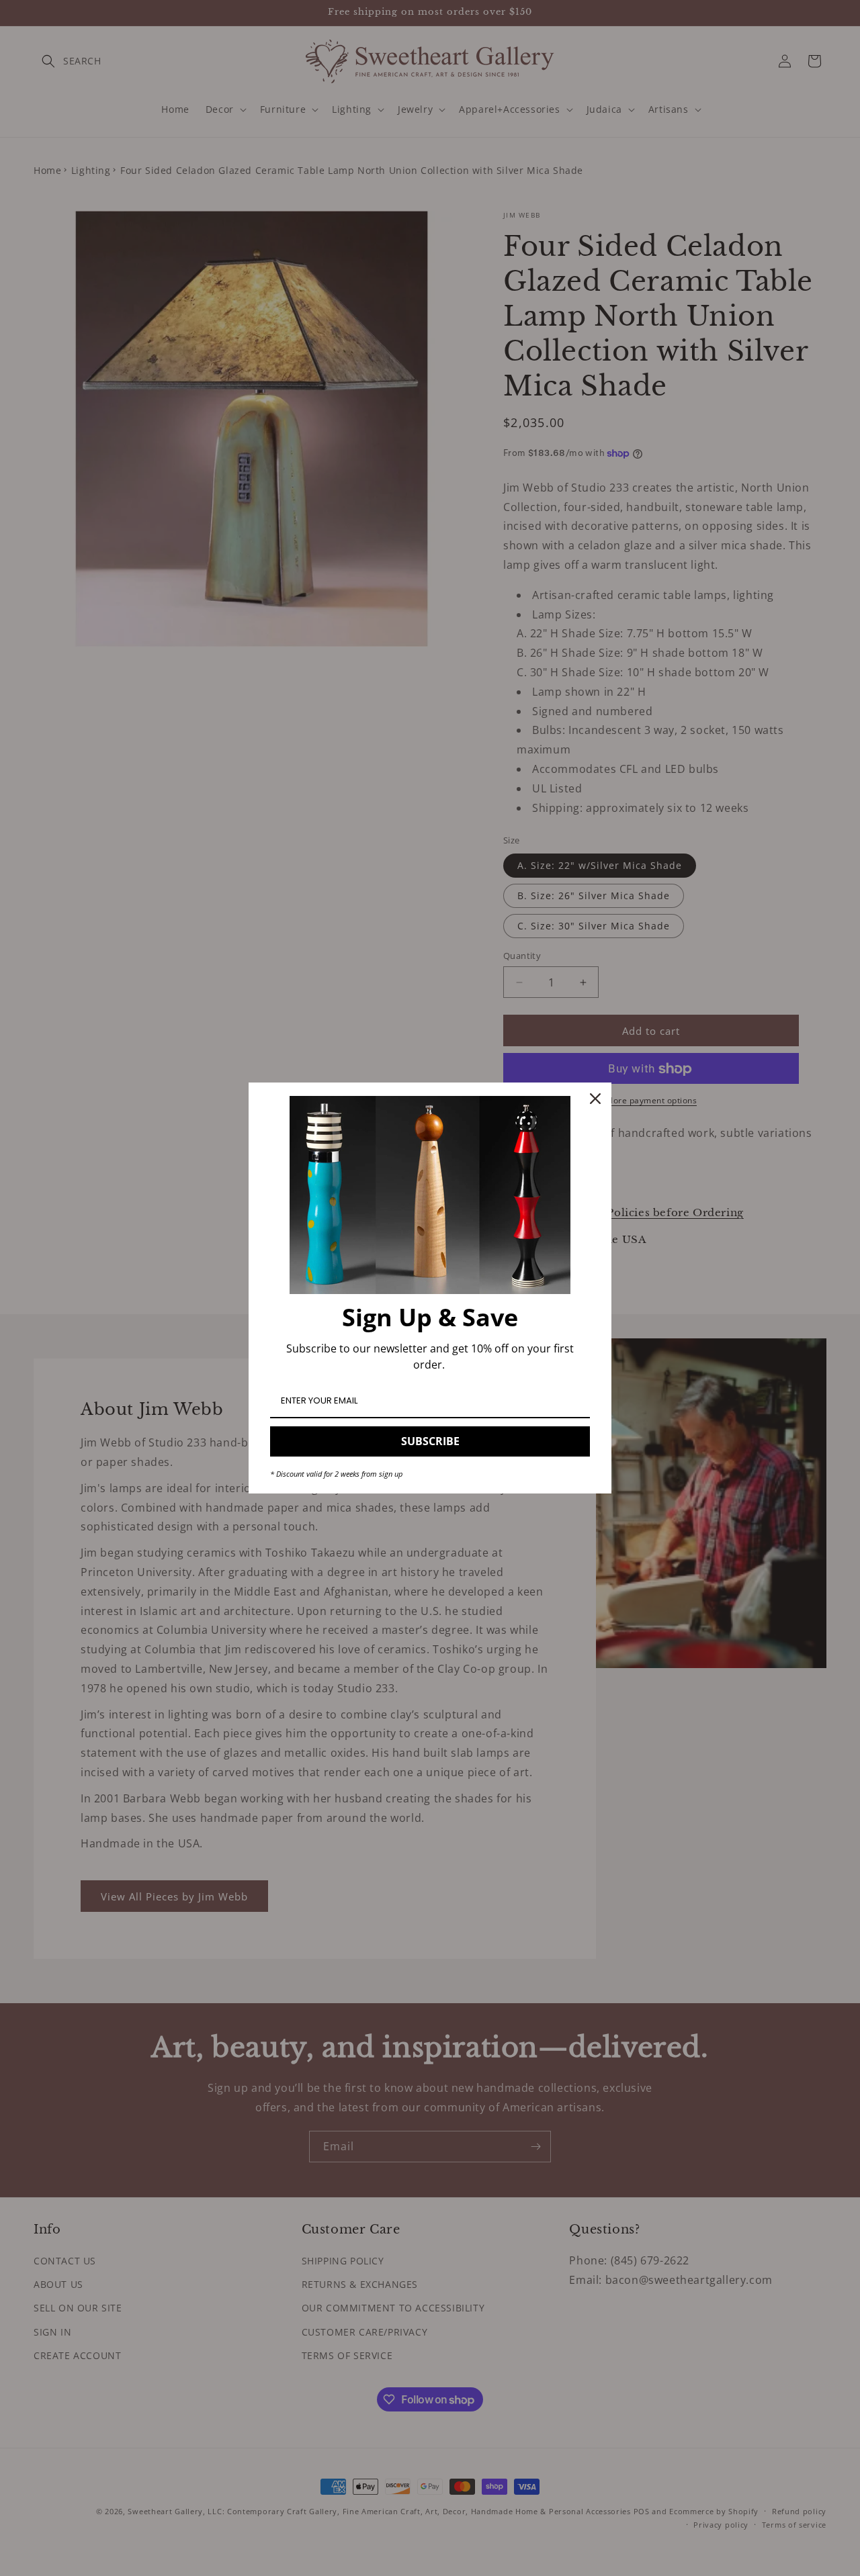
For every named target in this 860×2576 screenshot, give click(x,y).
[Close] (595, 1099)
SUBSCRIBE (430, 1441)
